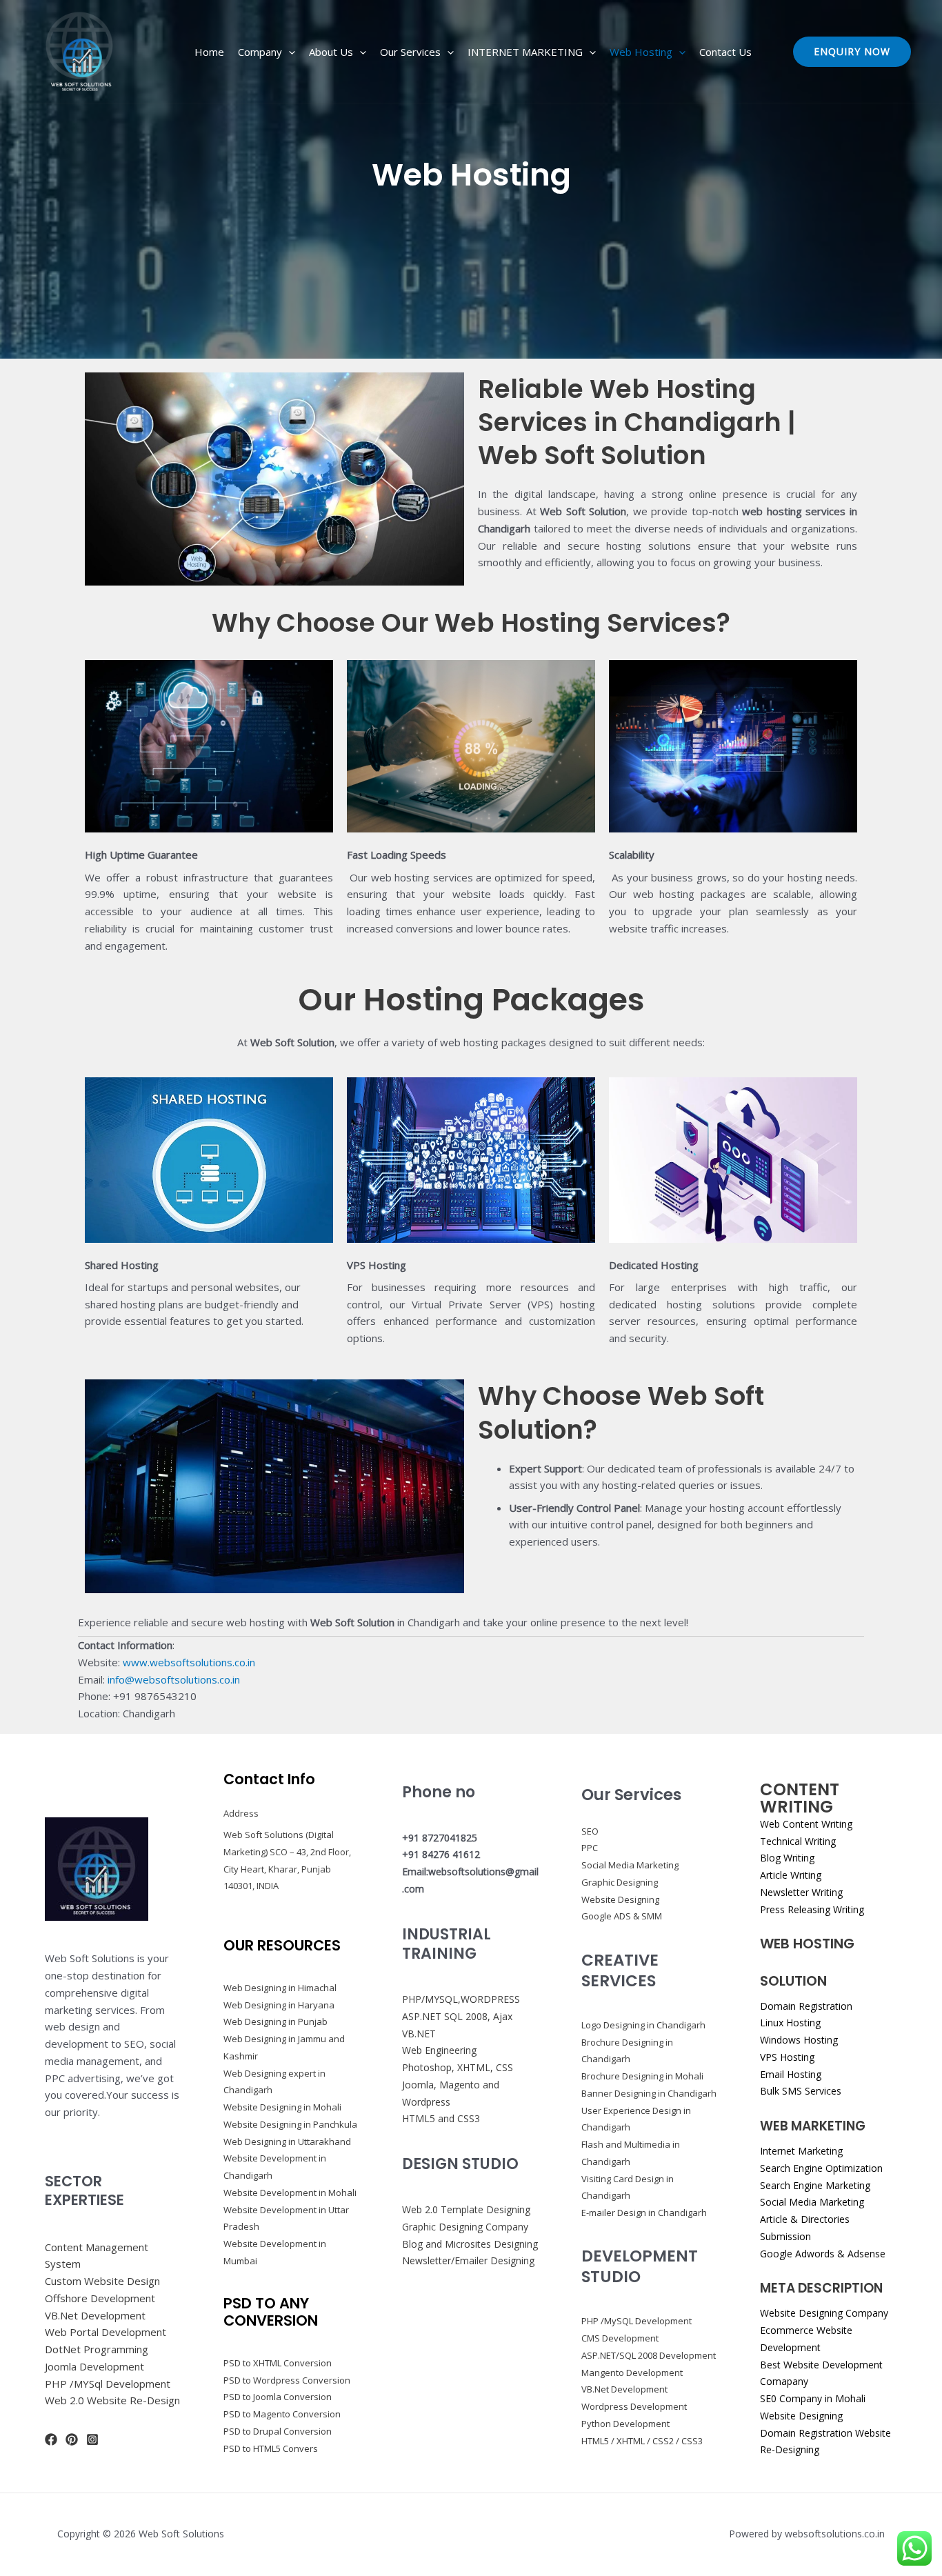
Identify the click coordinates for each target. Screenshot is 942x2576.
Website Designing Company (824, 2313)
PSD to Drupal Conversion (278, 2431)
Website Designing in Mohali (282, 2107)
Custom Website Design (102, 2281)
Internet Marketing (801, 2151)
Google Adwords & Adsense (823, 2254)
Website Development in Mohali (290, 2193)
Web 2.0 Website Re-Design (112, 2400)
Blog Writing (787, 1858)
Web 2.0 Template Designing (466, 2209)
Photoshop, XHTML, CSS (458, 2067)
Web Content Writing (806, 1824)
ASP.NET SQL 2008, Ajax (457, 2016)
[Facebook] (51, 2439)
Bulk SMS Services (801, 2091)
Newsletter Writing (801, 1892)
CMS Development (620, 2338)
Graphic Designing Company (465, 2227)
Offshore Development (100, 2298)
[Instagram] (92, 2439)
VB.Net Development (95, 2315)
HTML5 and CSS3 (441, 2118)
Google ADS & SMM (622, 1916)
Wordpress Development (634, 2406)
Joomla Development (94, 2366)
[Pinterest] (72, 2439)
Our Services (410, 52)
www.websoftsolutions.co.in (189, 1662)
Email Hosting (791, 2074)
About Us (331, 52)
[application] (289, 52)
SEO (590, 1831)
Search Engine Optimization (821, 2168)
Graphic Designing (620, 1882)
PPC (590, 1848)
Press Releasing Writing (812, 1909)
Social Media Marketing (630, 1865)
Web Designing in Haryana (279, 2005)
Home (209, 52)
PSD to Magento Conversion (282, 2414)
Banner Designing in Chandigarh (649, 2093)
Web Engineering (439, 2050)
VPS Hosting (787, 2057)
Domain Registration (806, 2006)
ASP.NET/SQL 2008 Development (649, 2355)
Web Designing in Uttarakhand (287, 2141)
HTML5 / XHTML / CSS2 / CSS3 (642, 2441)
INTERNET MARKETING (525, 52)
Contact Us (725, 52)
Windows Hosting (799, 2040)
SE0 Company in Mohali (813, 2398)
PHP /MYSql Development (108, 2384)
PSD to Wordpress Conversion (287, 2380)
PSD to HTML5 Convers (271, 2448)
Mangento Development (632, 2373)
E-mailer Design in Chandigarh (644, 2213)
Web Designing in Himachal (280, 1988)
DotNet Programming (97, 2349)
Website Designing (620, 1899)
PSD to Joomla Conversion (278, 2397)
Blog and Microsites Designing (470, 2244)
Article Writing (791, 1875)
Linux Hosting (790, 2023)
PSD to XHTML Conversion (278, 2363)
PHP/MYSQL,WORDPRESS (461, 1999)
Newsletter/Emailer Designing (468, 2260)
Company (260, 52)
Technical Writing (798, 1841)
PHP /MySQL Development (637, 2321)
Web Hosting (641, 52)
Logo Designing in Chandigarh (643, 2025)
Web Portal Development (106, 2332)
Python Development (625, 2424)
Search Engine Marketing (815, 2185)
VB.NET (419, 2034)
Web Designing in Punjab (275, 2021)
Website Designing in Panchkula (290, 2124)
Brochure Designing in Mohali (642, 2076)
